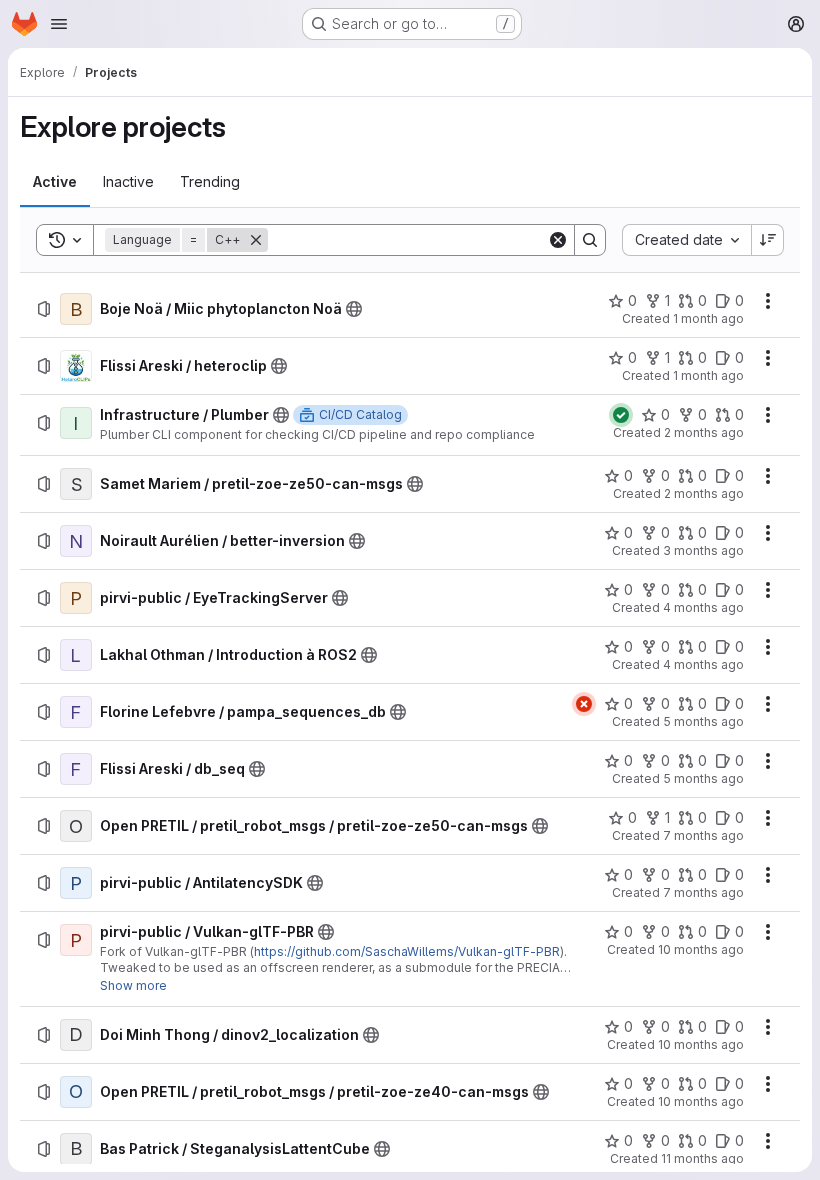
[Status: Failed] (584, 704)
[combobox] (686, 240)
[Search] (590, 240)
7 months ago (703, 835)
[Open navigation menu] (59, 24)
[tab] (55, 182)
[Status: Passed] (621, 415)
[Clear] (558, 240)
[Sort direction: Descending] (768, 240)
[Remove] (256, 240)
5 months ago (703, 721)
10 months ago (701, 949)
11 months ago (702, 1158)
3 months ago (703, 550)
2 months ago (704, 432)
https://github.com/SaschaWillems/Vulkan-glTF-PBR (407, 951)
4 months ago (703, 607)
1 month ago (708, 318)
